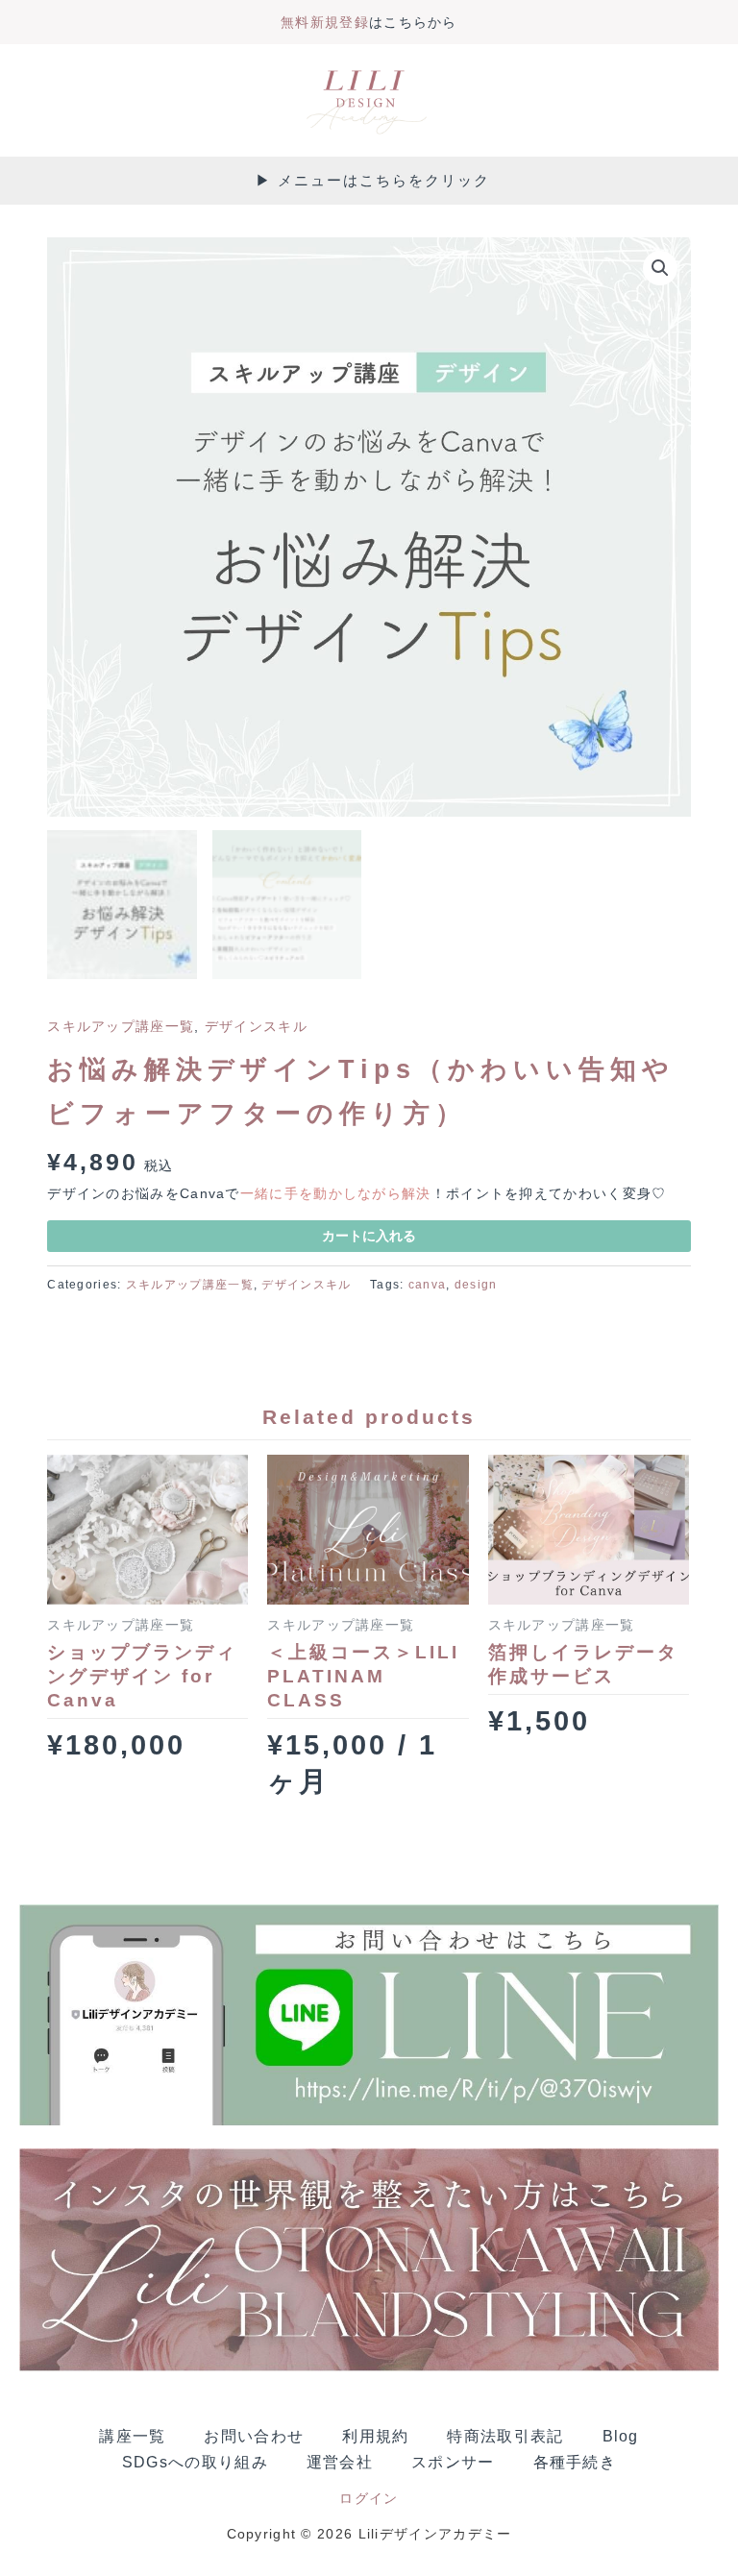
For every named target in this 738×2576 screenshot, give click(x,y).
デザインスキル (256, 1027)
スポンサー (453, 2462)
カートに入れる (369, 1236)
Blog (621, 2436)
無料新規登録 (325, 23)
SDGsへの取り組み (195, 2462)
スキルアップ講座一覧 (121, 1027)
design (476, 1285)
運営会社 (340, 2462)
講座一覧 (132, 2436)
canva (428, 1285)
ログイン (369, 2499)
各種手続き (575, 2462)
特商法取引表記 (505, 2436)
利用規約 (375, 2436)
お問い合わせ (254, 2436)
